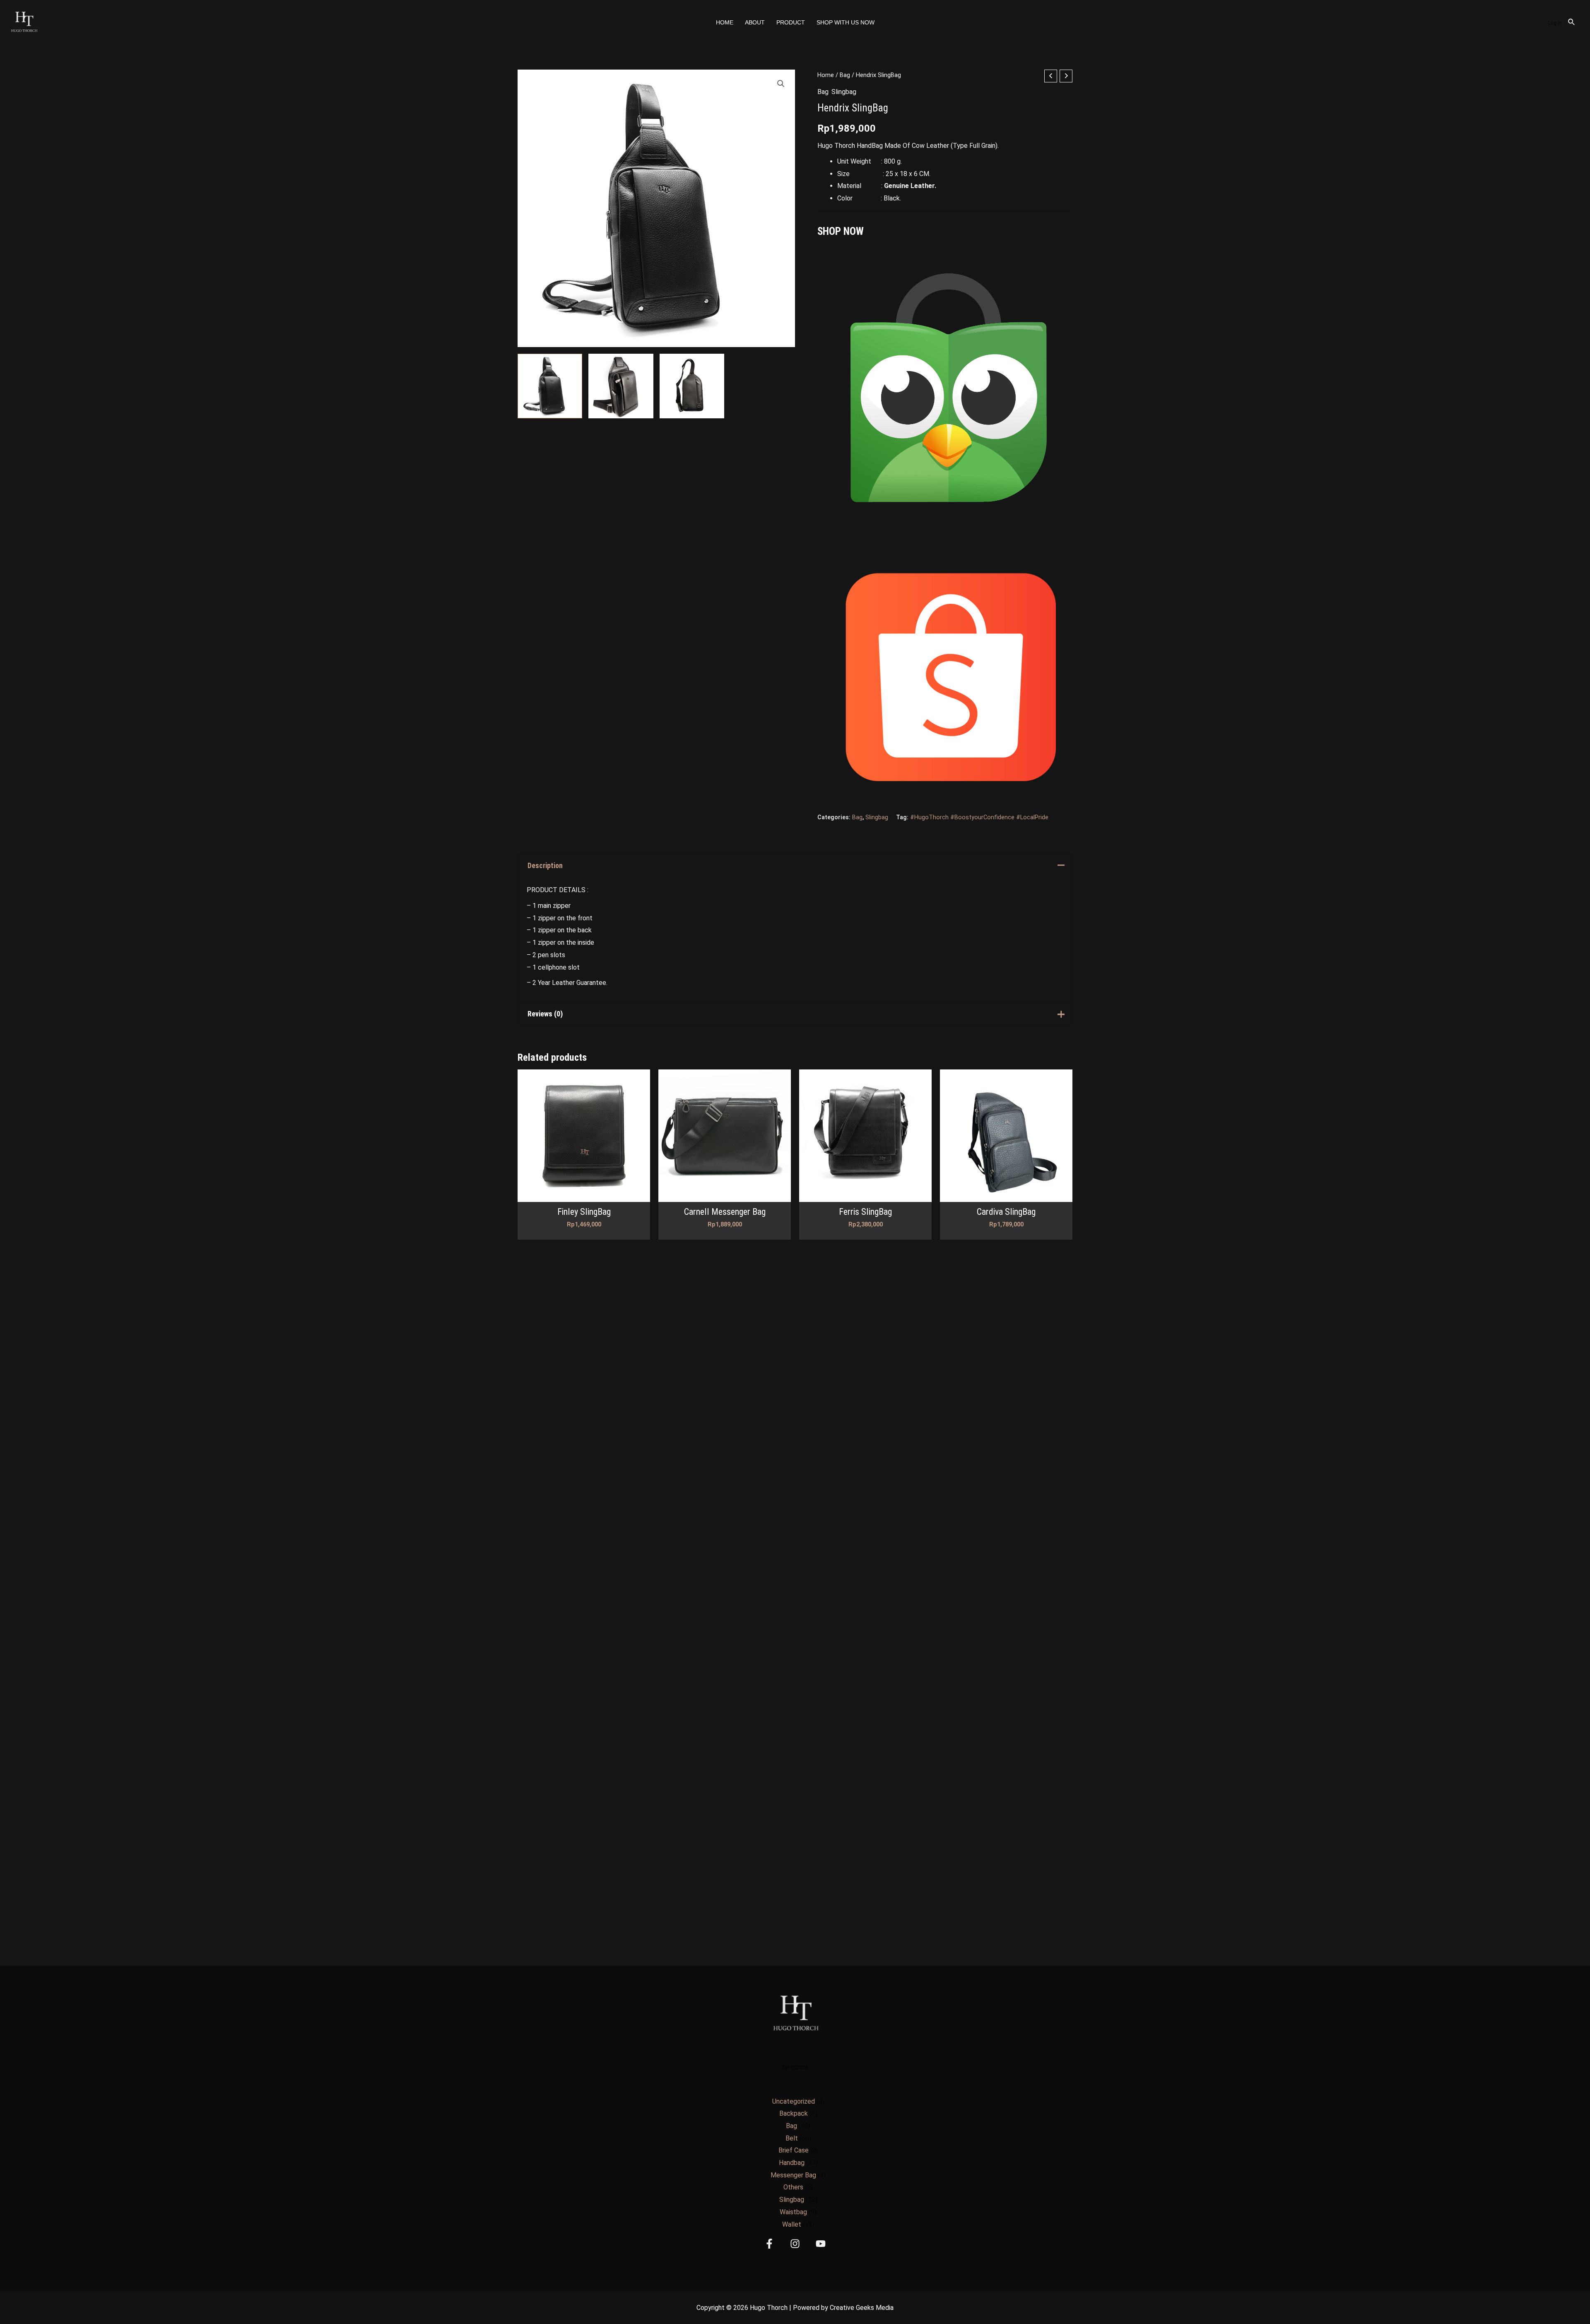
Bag (845, 75)
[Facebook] (769, 2244)
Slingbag (844, 92)
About (755, 22)
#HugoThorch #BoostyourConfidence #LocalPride (979, 817)
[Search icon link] (1572, 23)
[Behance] (821, 2244)
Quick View (584, 1195)
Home (725, 22)
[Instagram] (795, 2244)
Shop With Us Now (846, 22)
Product (791, 22)
